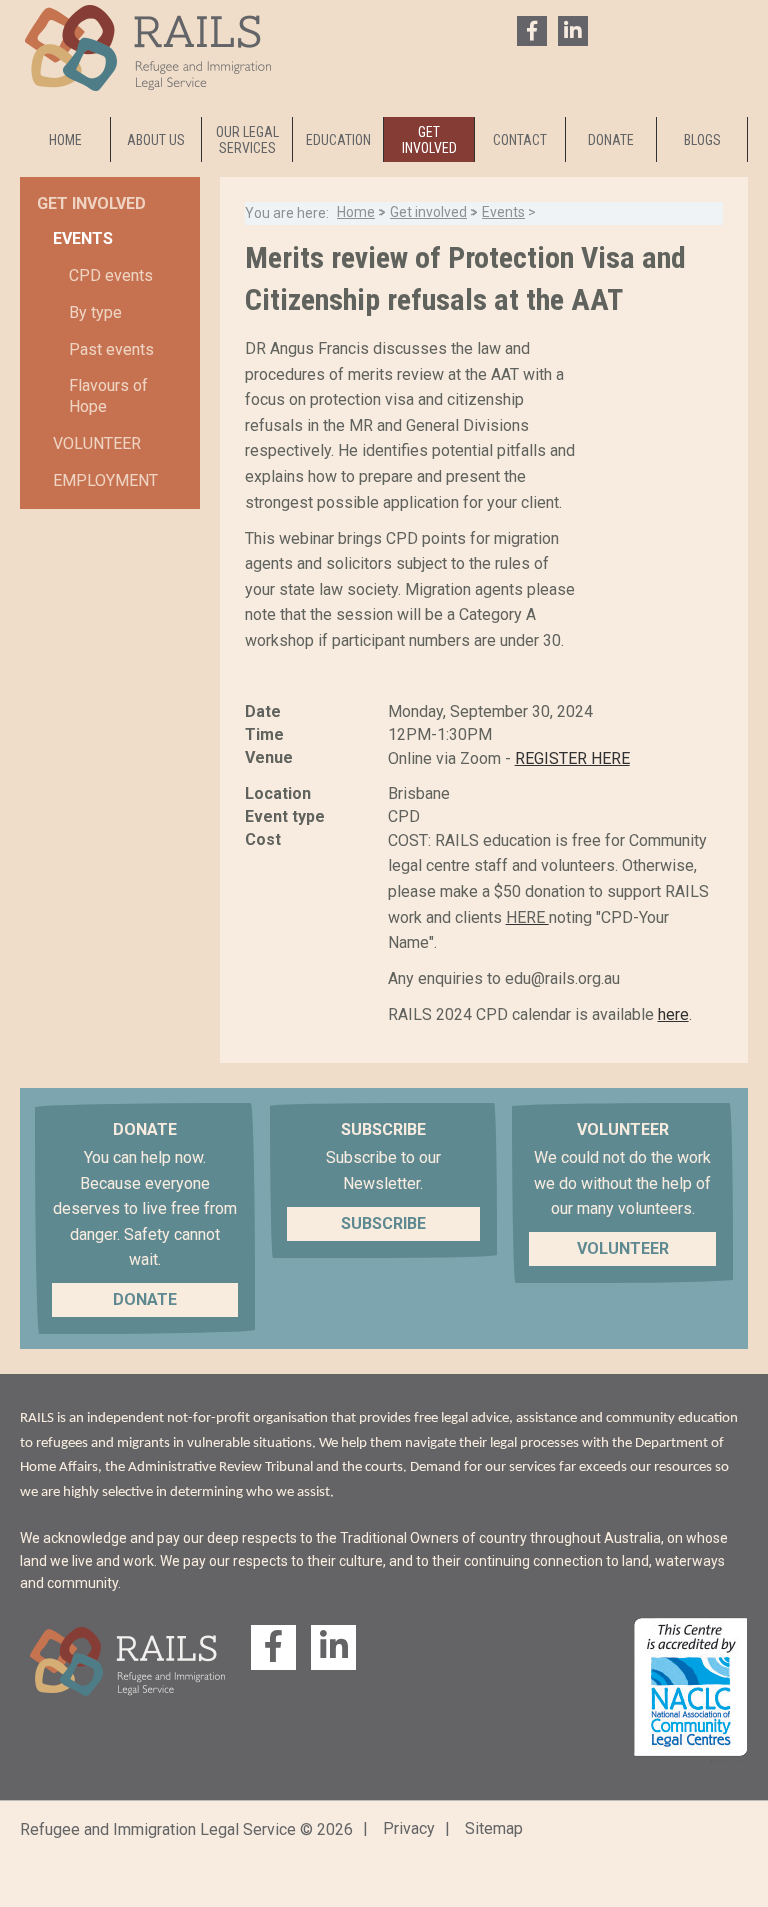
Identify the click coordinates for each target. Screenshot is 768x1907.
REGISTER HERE (572, 758)
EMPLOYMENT (105, 480)
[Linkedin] (573, 31)
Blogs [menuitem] (702, 140)
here (673, 1014)
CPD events (111, 275)
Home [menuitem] (65, 140)
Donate (145, 1299)
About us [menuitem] (156, 140)
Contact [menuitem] (520, 140)
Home (356, 212)
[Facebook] (532, 31)
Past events (111, 349)
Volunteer (97, 443)
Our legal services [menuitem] (247, 140)
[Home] (148, 90)
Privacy (409, 1828)
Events (503, 212)
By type (95, 312)
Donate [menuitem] (611, 140)
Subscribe (383, 1223)
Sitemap (494, 1828)
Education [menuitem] (338, 140)
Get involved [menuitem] (429, 140)
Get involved (428, 212)
